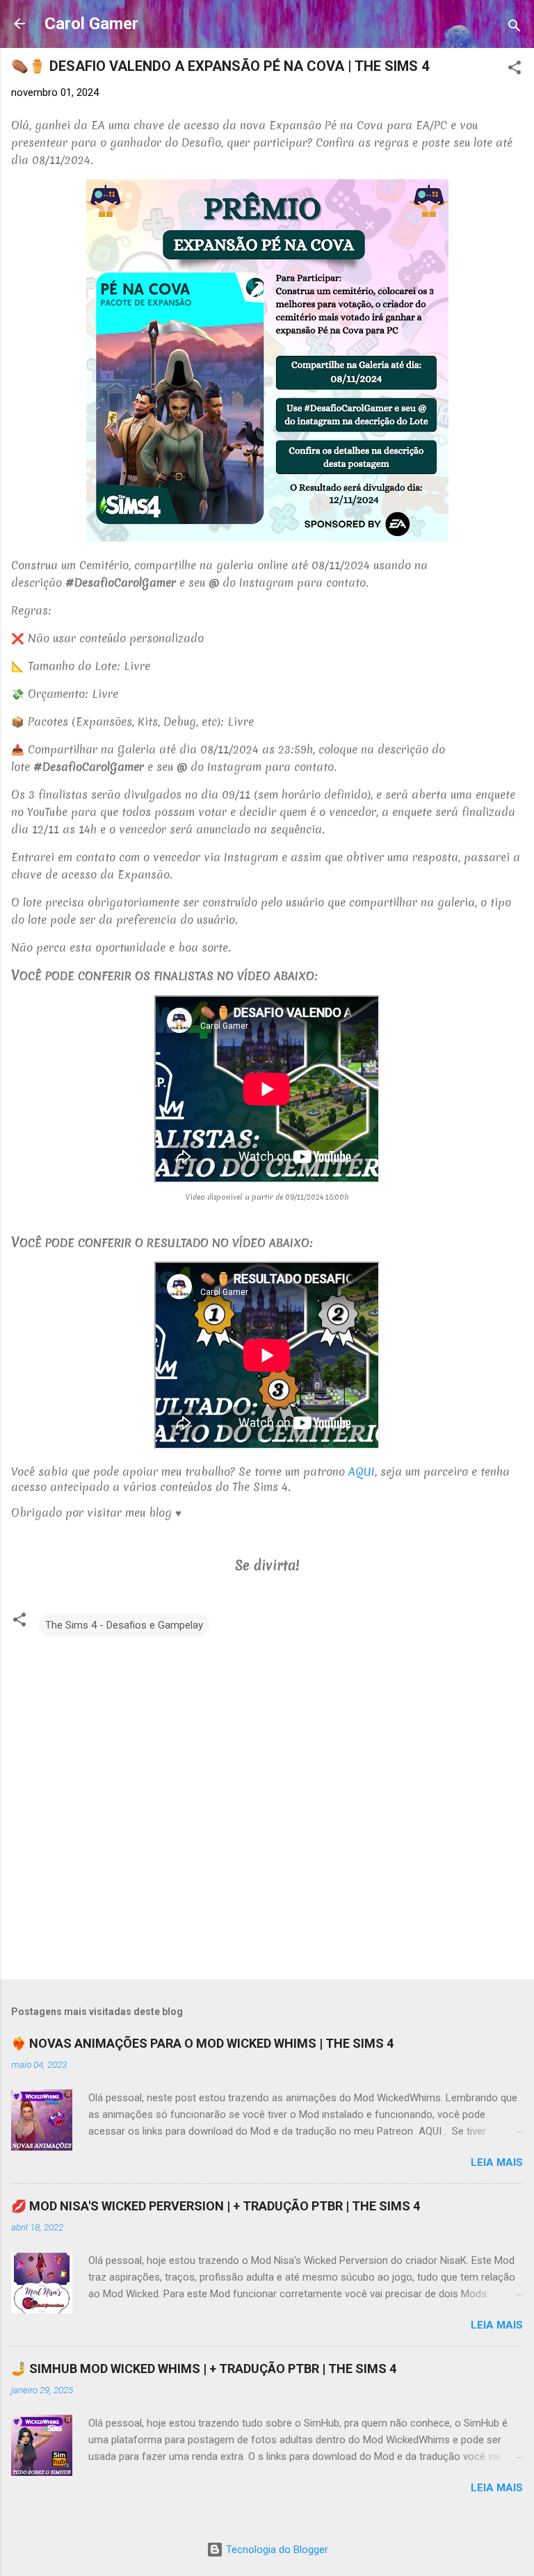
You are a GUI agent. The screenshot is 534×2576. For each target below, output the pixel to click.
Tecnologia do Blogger (276, 2550)
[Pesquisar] (515, 28)
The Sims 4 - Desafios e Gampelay (124, 1625)
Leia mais (497, 2162)
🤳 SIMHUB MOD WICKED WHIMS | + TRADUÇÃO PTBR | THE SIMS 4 (204, 2369)
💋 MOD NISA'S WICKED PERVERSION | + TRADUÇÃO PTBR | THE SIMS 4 (216, 2206)
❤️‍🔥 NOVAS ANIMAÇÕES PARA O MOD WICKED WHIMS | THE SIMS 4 (202, 2043)
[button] (515, 70)
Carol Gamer (91, 24)
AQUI (362, 1472)
